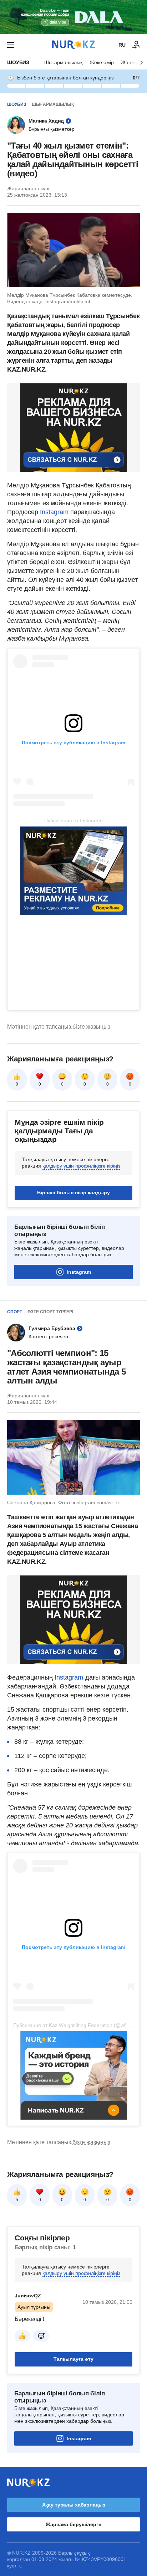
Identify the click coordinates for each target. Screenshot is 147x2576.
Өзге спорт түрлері (50, 1312)
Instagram (55, 512)
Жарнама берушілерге (73, 2524)
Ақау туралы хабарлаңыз (74, 2505)
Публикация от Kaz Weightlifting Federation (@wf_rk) (74, 2025)
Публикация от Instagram (73, 821)
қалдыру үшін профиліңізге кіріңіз (81, 1166)
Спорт (15, 1312)
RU (122, 45)
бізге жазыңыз (91, 1027)
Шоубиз (18, 62)
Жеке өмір (102, 62)
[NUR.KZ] (73, 45)
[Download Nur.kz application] (73, 17)
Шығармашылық (63, 62)
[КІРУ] (136, 45)
